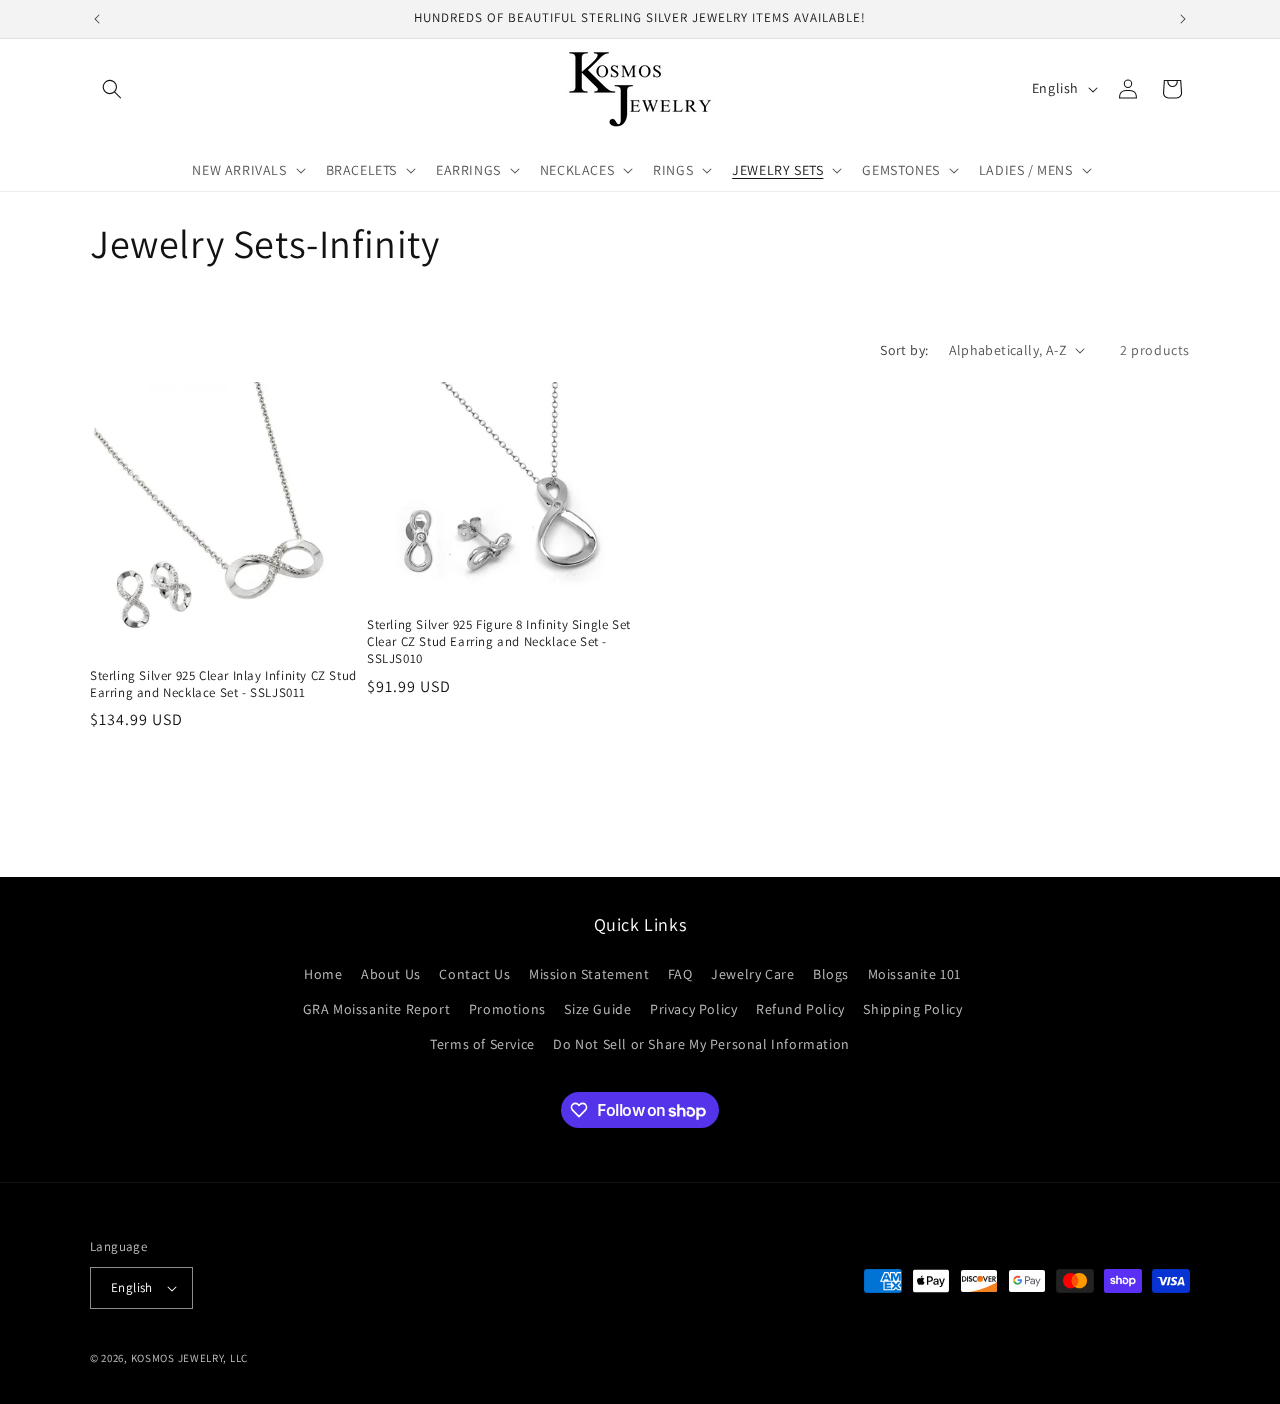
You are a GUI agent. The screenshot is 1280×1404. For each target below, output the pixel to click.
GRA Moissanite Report (377, 1009)
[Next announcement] (1183, 19)
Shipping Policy (912, 1009)
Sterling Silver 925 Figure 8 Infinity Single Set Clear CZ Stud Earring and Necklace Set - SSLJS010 (499, 642)
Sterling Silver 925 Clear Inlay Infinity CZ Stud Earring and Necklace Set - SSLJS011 (223, 684)
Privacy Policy (693, 1009)
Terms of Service (482, 1044)
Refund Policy (800, 1009)
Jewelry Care (752, 974)
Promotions (507, 1009)
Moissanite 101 (914, 974)
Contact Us (474, 974)
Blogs (831, 974)
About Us (391, 974)
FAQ (680, 974)
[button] (112, 89)
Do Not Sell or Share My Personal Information (701, 1044)
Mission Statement (589, 974)
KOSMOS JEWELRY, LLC (189, 1358)
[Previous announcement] (97, 19)
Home (323, 974)
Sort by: (904, 350)
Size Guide (597, 1009)
